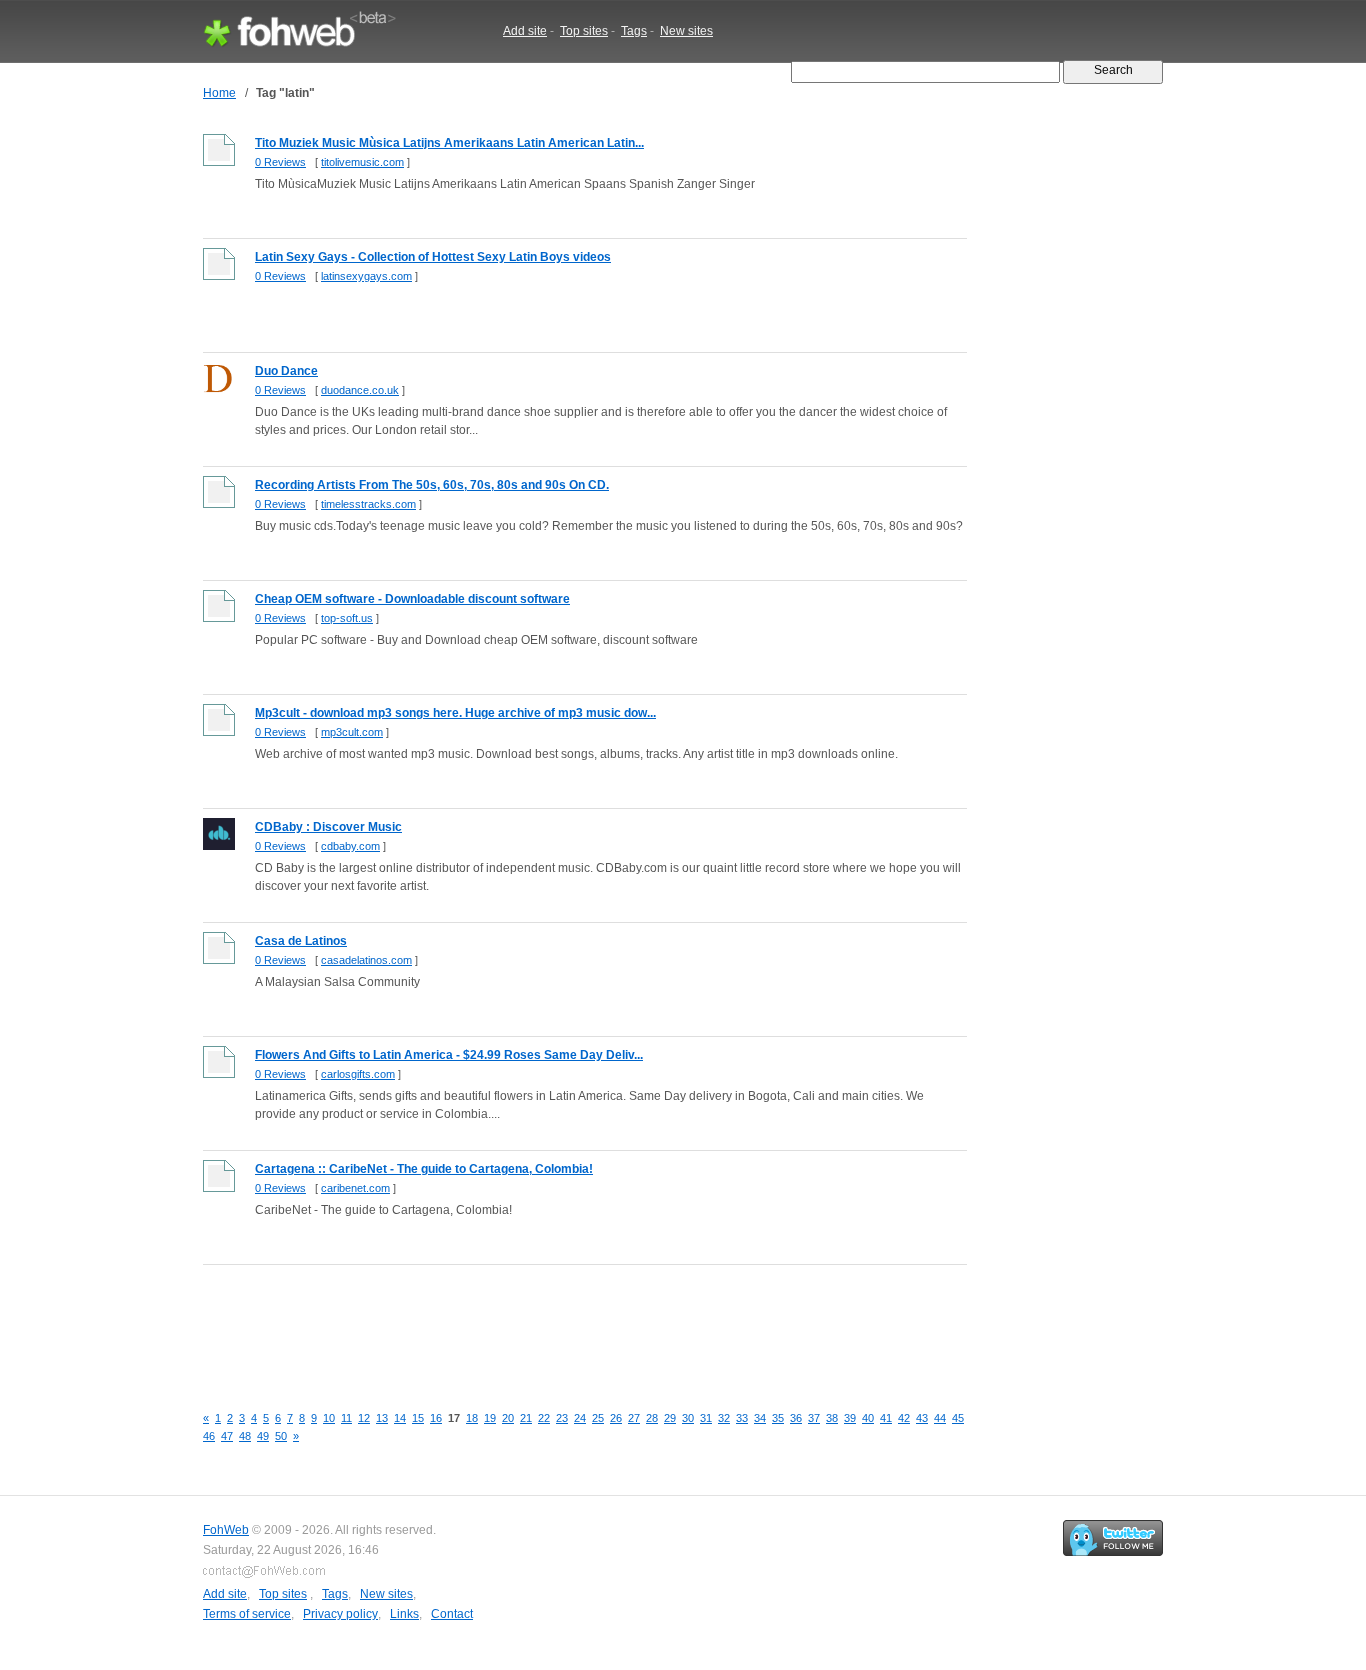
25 (598, 1418)
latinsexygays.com (366, 276)
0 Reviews (280, 162)
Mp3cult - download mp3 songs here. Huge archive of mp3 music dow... (455, 713)
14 (400, 1418)
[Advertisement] (567, 1323)
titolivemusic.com (362, 162)
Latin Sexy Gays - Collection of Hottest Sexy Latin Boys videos (433, 257)
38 (832, 1418)
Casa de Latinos (301, 941)
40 (868, 1418)
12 (364, 1418)
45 (958, 1418)
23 (562, 1418)
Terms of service (247, 1614)
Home (219, 93)
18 (472, 1418)
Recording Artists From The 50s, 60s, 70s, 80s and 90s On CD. (432, 485)
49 (263, 1436)
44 (940, 1418)
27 (634, 1418)
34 (760, 1418)
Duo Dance (286, 371)
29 (670, 1418)
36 (796, 1418)
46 (209, 1436)
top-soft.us (347, 618)
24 (580, 1418)
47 (227, 1436)
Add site (525, 31)
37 (814, 1418)
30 (688, 1418)
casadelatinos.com (366, 960)
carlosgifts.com (358, 1074)
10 (329, 1418)
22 (544, 1418)
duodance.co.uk (360, 390)
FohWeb (226, 1530)
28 (652, 1418)
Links (404, 1614)
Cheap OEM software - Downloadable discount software (412, 599)
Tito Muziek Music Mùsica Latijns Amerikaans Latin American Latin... (449, 143)
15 (418, 1418)
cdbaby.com (350, 846)
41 (886, 1418)
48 (245, 1436)
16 (436, 1418)
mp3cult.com (352, 732)
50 (281, 1436)
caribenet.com (355, 1188)
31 (706, 1418)
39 (850, 1418)
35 (778, 1418)
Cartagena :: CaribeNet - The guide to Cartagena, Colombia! (424, 1169)
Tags (634, 31)
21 (526, 1418)
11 (346, 1418)
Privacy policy (340, 1614)
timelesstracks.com (368, 504)
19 (490, 1418)
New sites (686, 31)
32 (724, 1418)
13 (382, 1418)
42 (904, 1418)
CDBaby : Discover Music (328, 827)
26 (616, 1418)
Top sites (584, 31)
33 (742, 1418)
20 (508, 1418)
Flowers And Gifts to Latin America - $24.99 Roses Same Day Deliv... (449, 1055)
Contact (452, 1614)
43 (922, 1418)
